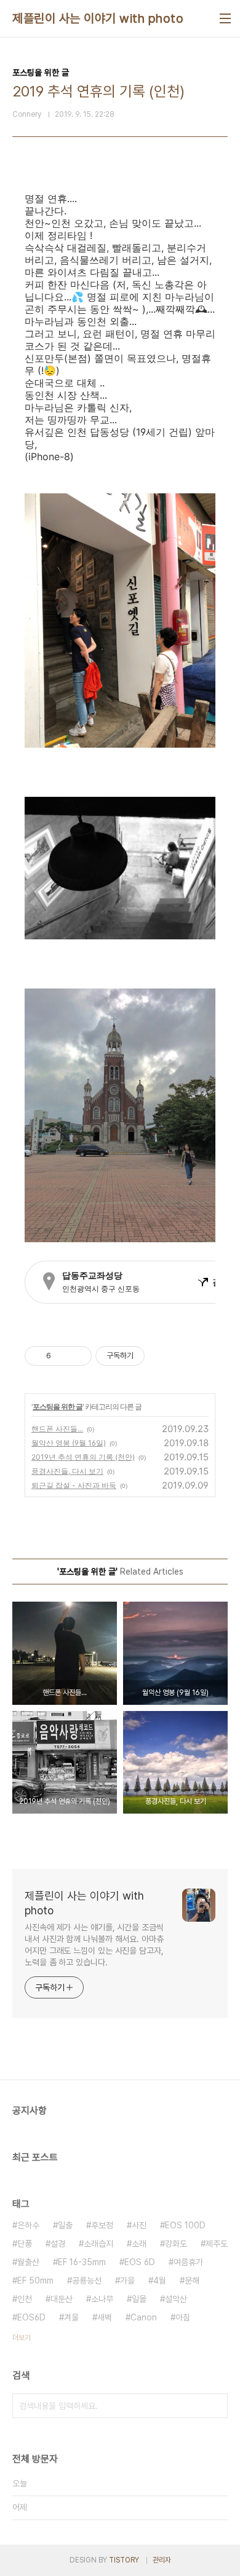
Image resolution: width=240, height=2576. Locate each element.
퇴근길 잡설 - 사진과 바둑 (74, 1485)
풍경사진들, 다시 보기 (67, 1471)
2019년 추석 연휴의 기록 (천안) (83, 1457)
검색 (215, 2406)
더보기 (22, 2338)
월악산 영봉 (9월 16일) (69, 1443)
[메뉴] (225, 18)
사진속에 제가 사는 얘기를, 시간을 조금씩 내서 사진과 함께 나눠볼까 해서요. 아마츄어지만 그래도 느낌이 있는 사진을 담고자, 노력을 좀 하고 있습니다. (94, 1945)
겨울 (71, 2317)
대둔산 (62, 2299)
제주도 (217, 2244)
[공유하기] (62, 1356)
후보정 (102, 2225)
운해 (192, 2280)
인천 (25, 2299)
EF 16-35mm (82, 2262)
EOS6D (31, 2317)
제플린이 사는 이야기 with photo (98, 18)
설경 (58, 2244)
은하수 (28, 2225)
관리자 (162, 2560)
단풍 (25, 2244)
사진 (139, 2225)
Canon (144, 2317)
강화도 (176, 2244)
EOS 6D (140, 2262)
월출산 (28, 2262)
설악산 (176, 2299)
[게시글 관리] (78, 1356)
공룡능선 (87, 2280)
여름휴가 (188, 2262)
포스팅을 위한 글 (58, 1407)
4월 (160, 2280)
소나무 (102, 2299)
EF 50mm (35, 2280)
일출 (65, 2225)
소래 (139, 2244)
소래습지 (98, 2244)
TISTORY (124, 2560)
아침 (183, 2317)
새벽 (105, 2317)
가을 (127, 2280)
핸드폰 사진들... (57, 1429)
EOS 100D (185, 2225)
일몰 (139, 2299)
